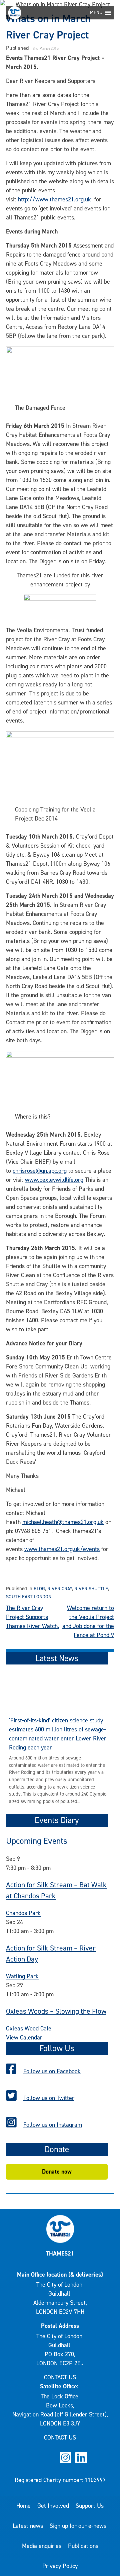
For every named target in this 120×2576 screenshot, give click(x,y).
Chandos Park (23, 1913)
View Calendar (24, 2037)
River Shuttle (91, 1589)
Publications (83, 2546)
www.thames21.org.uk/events (62, 1549)
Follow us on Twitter (49, 2098)
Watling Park (22, 1976)
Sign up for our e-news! (79, 2526)
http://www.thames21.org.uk (54, 199)
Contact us (60, 2377)
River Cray (60, 1589)
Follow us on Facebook (52, 2071)
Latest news (28, 2526)
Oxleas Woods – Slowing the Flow (56, 2011)
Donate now (57, 2172)
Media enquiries (42, 2546)
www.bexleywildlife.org (54, 1180)
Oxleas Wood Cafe (29, 2028)
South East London (29, 1597)
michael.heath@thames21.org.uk (63, 1522)
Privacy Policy (60, 2566)
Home (23, 2506)
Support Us (90, 2506)
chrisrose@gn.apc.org (40, 1171)
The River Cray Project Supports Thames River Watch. (32, 1617)
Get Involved (53, 2506)
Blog (39, 1589)
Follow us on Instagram (53, 2125)
